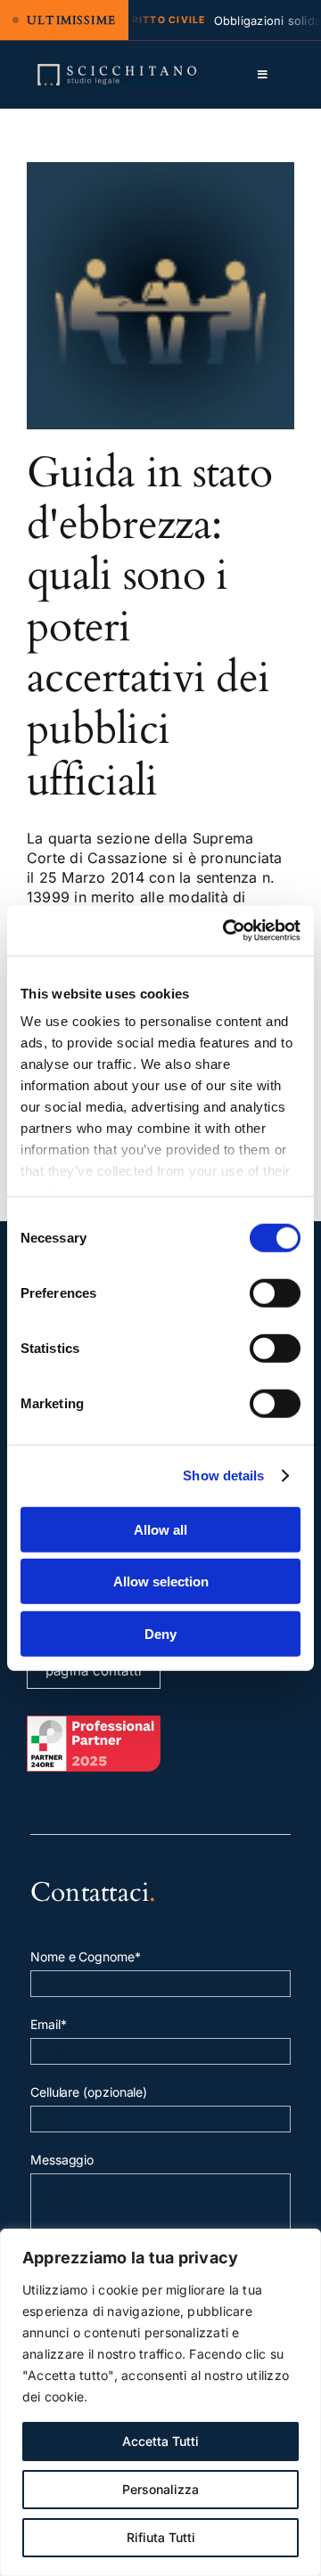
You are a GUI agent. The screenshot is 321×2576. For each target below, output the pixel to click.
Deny (160, 1633)
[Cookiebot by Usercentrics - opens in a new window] (226, 931)
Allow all (160, 1529)
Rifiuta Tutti (161, 2537)
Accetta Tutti (160, 2441)
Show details (223, 1475)
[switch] (275, 1292)
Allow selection (161, 1581)
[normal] (117, 69)
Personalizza (160, 2489)
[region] (160, 2402)
